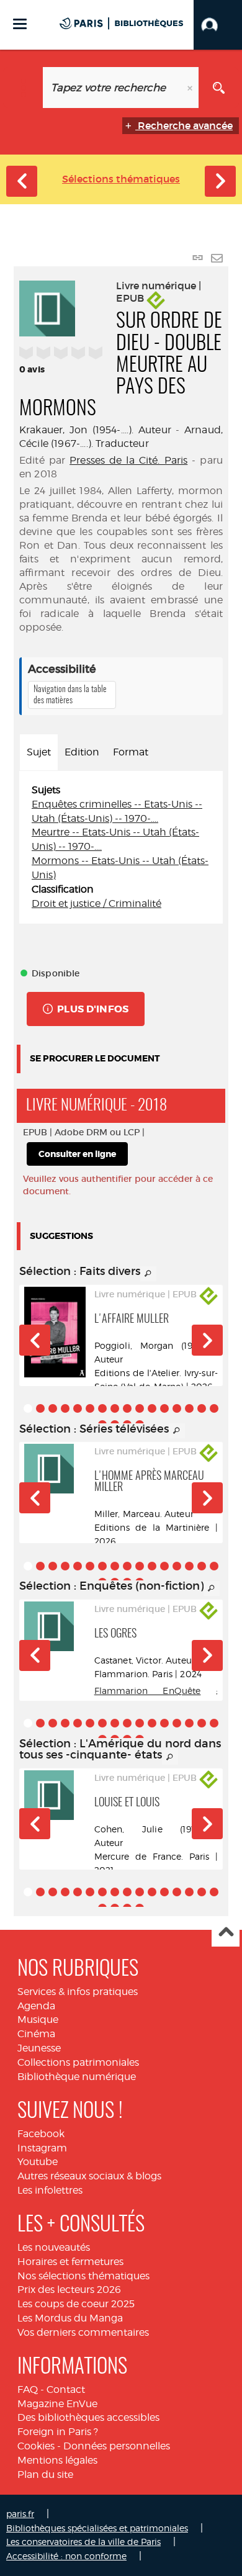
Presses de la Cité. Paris (128, 460)
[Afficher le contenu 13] (177, 1408)
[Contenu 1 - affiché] (28, 1408)
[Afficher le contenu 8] (115, 1408)
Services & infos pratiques (78, 1992)
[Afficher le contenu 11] (152, 1408)
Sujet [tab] (39, 752)
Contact (66, 2389)
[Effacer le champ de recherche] (191, 88)
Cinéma (36, 2034)
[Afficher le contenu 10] (140, 1408)
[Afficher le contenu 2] (40, 1408)
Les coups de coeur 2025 (76, 2304)
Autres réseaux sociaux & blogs (89, 2176)
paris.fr (20, 2514)
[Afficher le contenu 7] (102, 1408)
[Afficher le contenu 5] (78, 1408)
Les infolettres (50, 2190)
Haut (226, 1933)
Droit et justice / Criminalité (96, 903)
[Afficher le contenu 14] (189, 1408)
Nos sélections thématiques (83, 2276)
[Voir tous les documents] (148, 1274)
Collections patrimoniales (78, 2062)
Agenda (36, 2006)
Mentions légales (57, 2460)
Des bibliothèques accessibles (88, 2417)
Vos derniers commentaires (83, 2332)
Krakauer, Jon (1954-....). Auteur (95, 430)
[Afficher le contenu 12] (164, 1408)
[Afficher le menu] (20, 24)
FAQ (28, 2389)
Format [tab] (131, 752)
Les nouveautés (54, 2247)
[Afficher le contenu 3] (53, 1408)
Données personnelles (117, 2446)
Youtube (38, 2162)
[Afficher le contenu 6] (90, 1408)
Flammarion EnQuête (148, 1691)
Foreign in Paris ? (58, 2432)
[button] (218, 25)
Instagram (42, 2148)
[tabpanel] (121, 847)
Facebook (41, 2134)
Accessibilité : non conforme (66, 2556)
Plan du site (45, 2475)
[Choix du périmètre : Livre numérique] (23, 88)
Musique (38, 2020)
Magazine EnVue (57, 2404)
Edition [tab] (82, 752)
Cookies (36, 2446)
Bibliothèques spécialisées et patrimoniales (97, 2528)
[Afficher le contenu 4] (65, 1408)
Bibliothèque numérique (77, 2077)
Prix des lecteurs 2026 (69, 2290)
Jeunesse (39, 2048)
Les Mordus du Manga (70, 2318)
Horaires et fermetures (70, 2262)
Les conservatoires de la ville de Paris (83, 2542)
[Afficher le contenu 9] (127, 1408)
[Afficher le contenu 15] (202, 1408)
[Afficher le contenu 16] (214, 1408)
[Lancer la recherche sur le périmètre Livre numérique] (219, 88)
